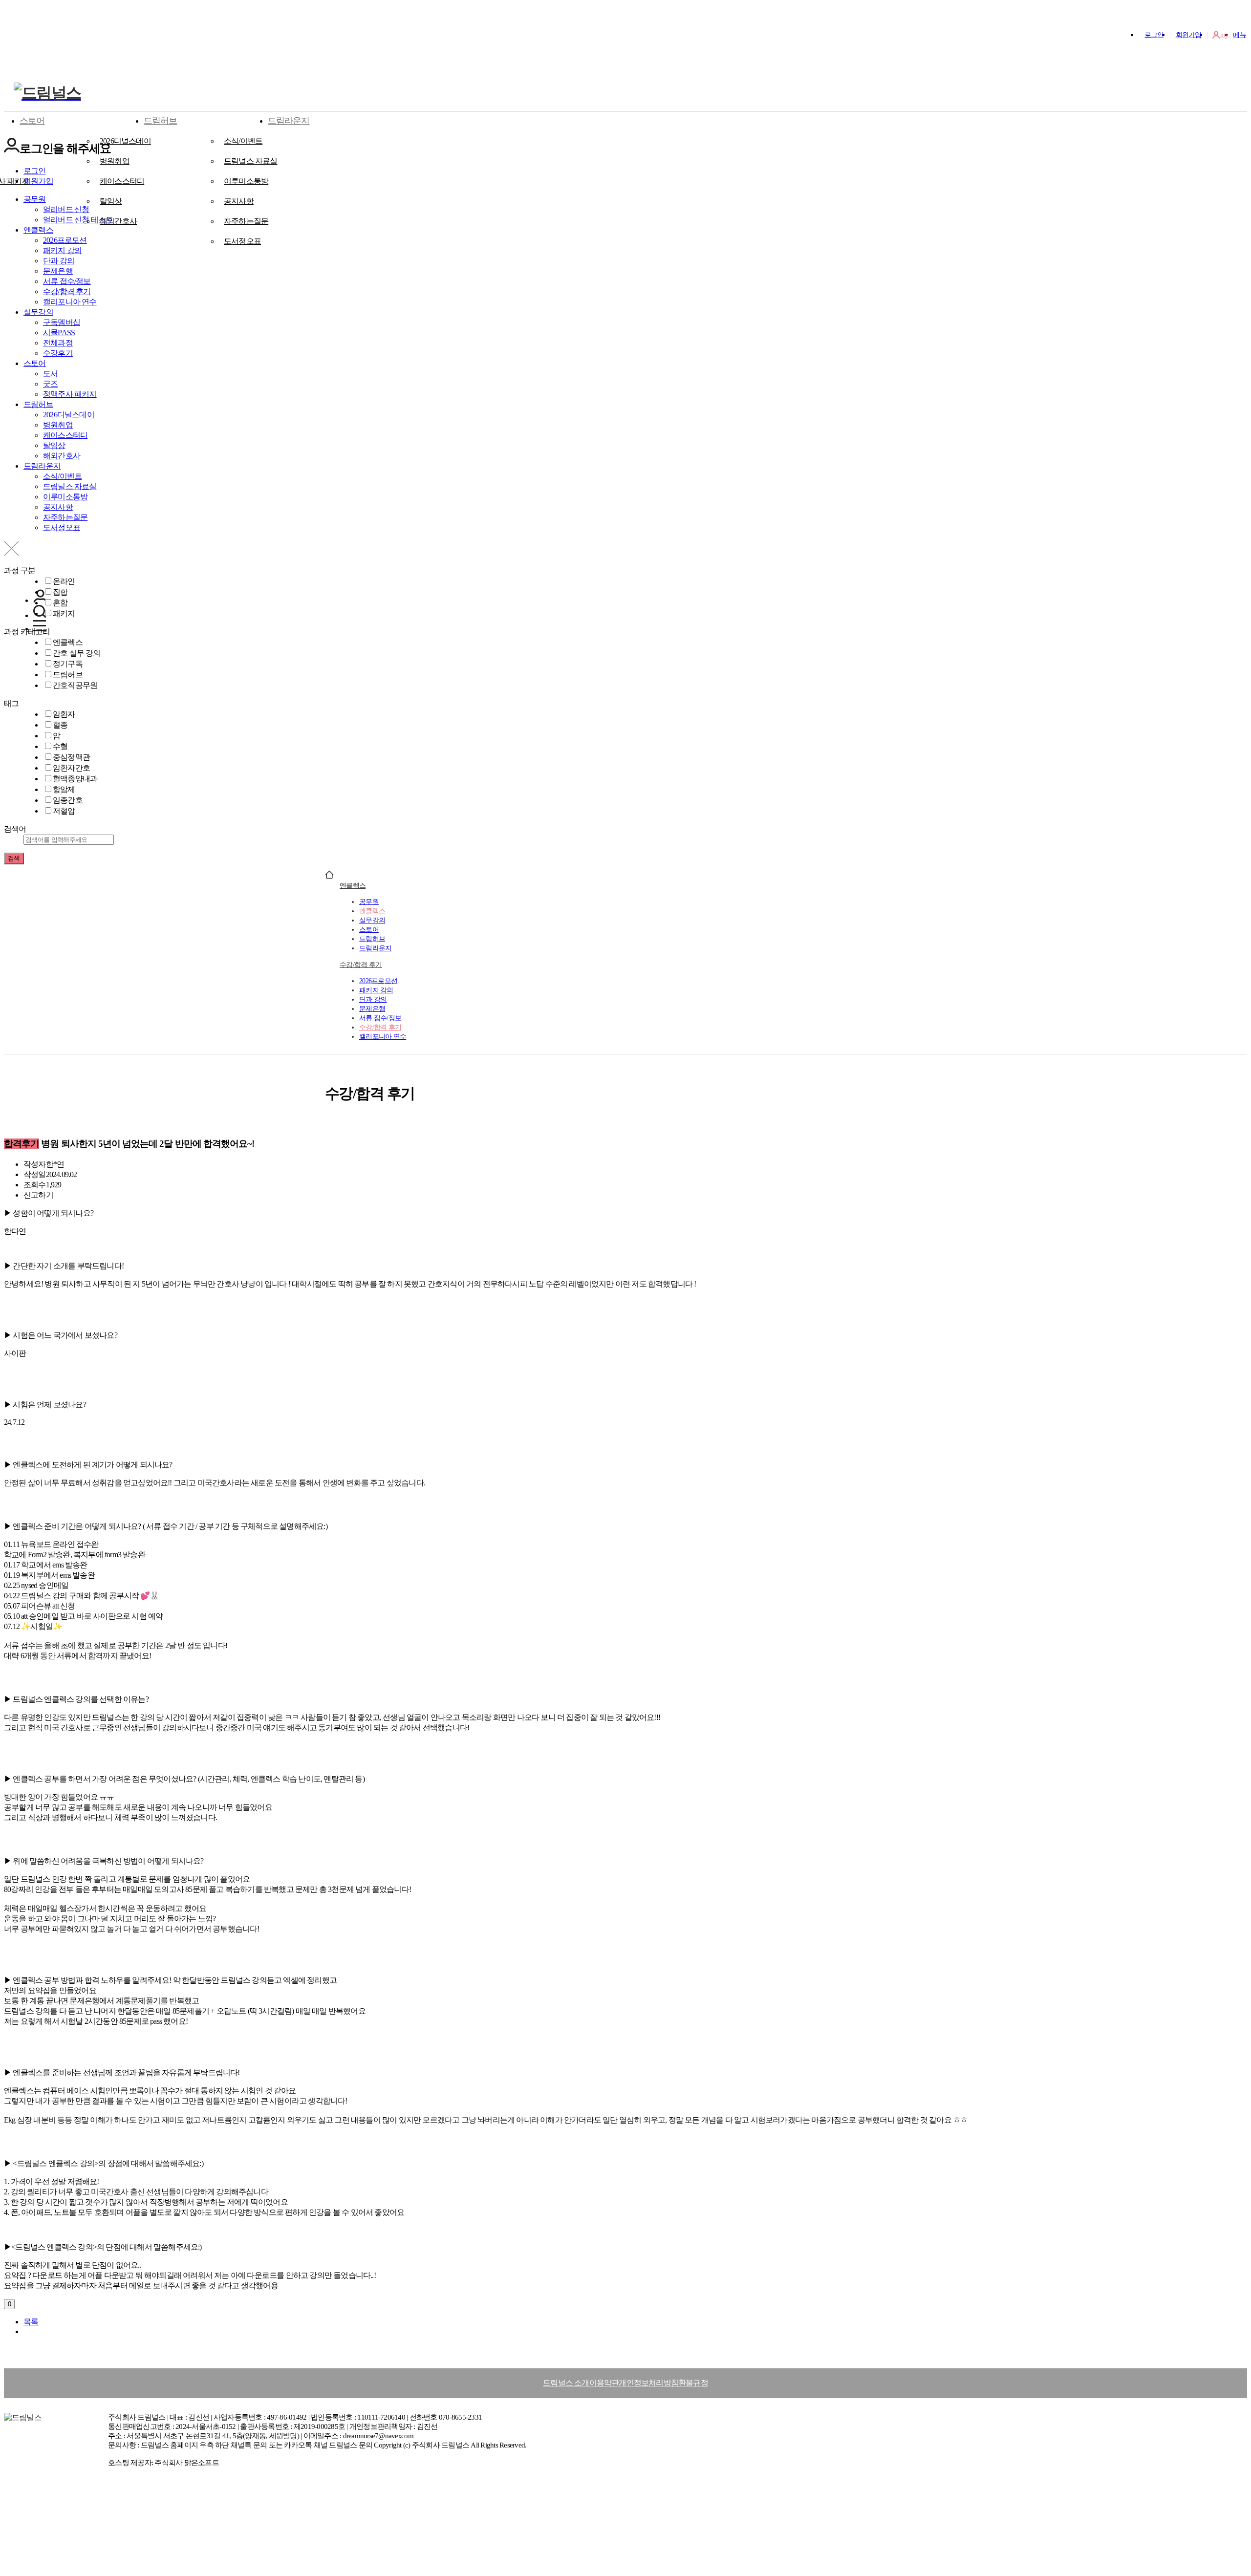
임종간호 (68, 800)
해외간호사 (118, 221)
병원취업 (115, 161)
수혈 (60, 746)
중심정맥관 (71, 757)
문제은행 (372, 1009)
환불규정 (693, 2383)
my (1224, 35)
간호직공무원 (75, 685)
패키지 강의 (376, 990)
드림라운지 (289, 121)
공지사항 (239, 201)
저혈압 (64, 811)
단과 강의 (373, 999)
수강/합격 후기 (361, 965)
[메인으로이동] (329, 876)
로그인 (1154, 35)
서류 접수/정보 (380, 1018)
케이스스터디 (122, 181)
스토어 (32, 121)
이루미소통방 (246, 181)
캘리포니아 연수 (383, 1036)
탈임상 (111, 201)
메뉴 (1240, 35)
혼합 (60, 603)
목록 (31, 2322)
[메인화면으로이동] (47, 93)
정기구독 (68, 664)
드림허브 (160, 121)
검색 (14, 858)
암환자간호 (71, 768)
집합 (60, 592)
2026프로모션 (378, 981)
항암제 (64, 789)
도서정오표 (242, 241)
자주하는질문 (246, 221)
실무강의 (372, 920)
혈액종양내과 (75, 779)
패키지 (64, 613)
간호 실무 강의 (77, 653)
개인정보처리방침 (648, 2383)
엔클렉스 (68, 642)
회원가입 (1189, 35)
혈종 (60, 725)
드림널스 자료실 (251, 161)
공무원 (369, 902)
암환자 (64, 714)
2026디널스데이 (125, 141)
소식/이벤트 (243, 141)
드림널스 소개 (566, 2383)
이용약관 (604, 2383)
